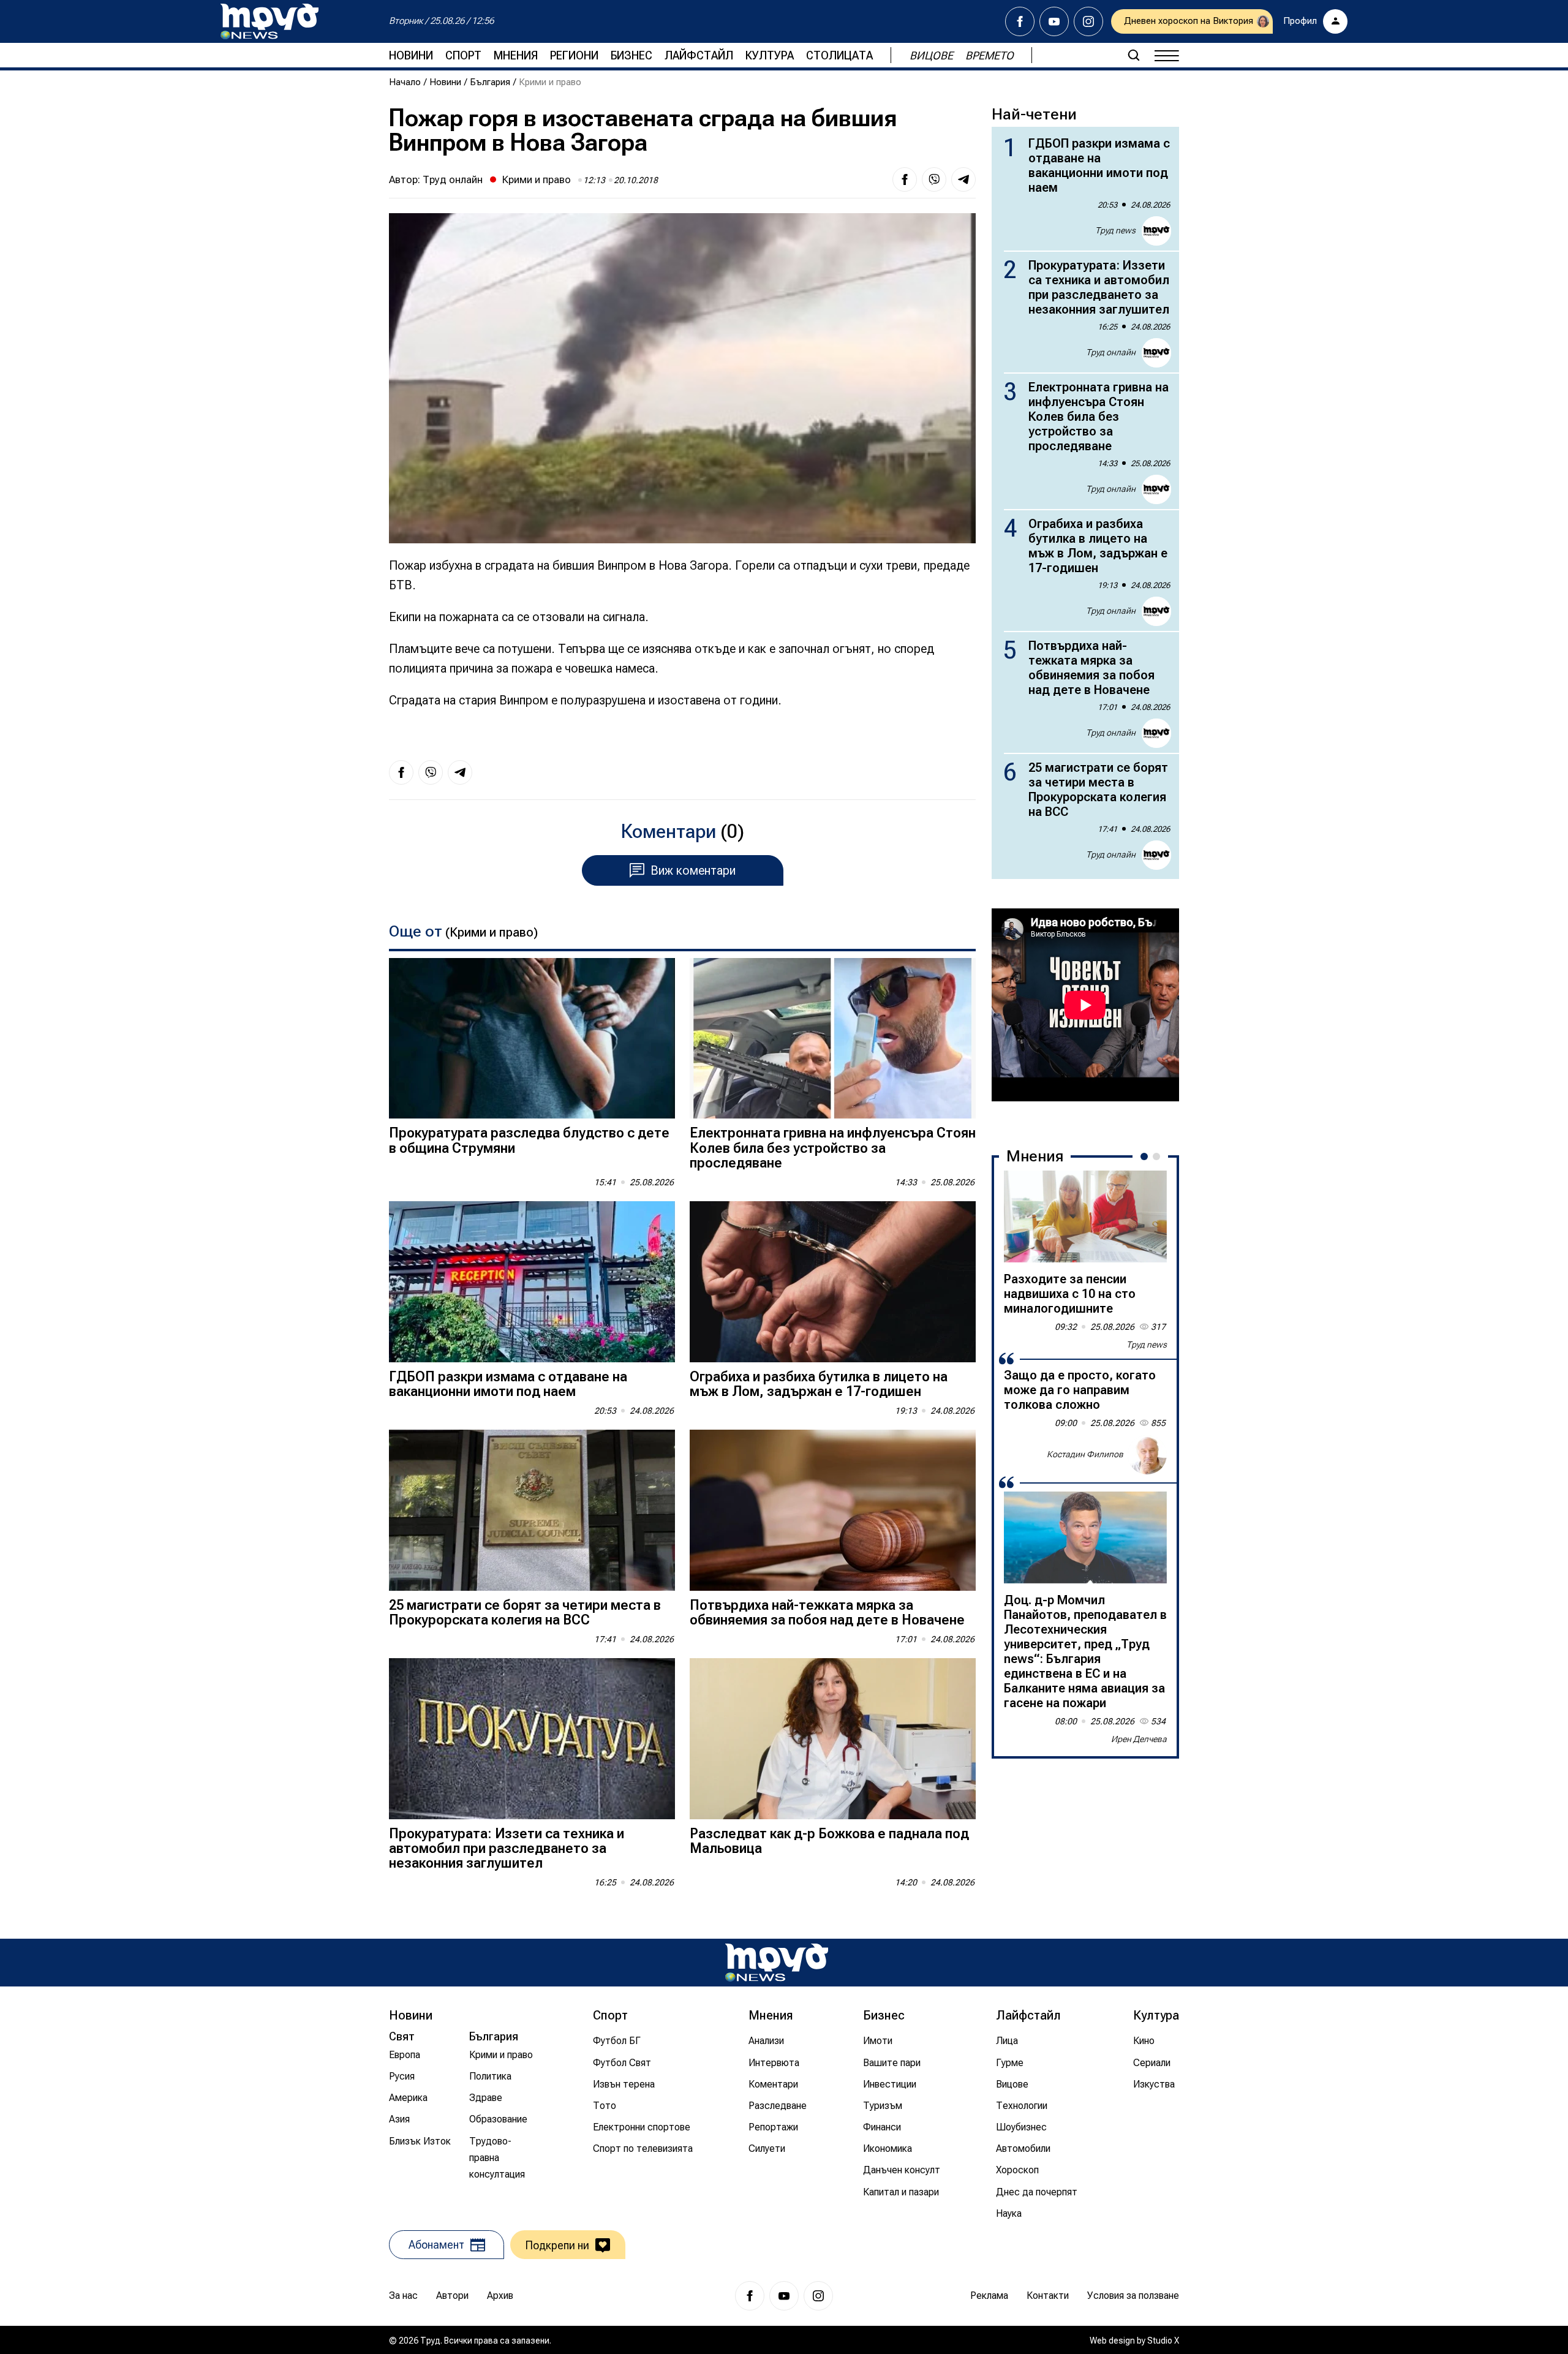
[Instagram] (1088, 21)
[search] (1134, 55)
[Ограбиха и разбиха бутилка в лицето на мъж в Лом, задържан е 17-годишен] (833, 1282)
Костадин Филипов (1085, 1454)
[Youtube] (1054, 21)
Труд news (1115, 230)
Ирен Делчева (1139, 1739)
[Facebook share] (905, 179)
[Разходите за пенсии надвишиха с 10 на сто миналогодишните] (1085, 1217)
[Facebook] (1020, 21)
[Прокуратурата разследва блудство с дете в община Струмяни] (532, 1039)
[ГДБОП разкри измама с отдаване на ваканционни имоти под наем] (532, 1282)
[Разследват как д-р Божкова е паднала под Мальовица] (833, 1739)
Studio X (1163, 2341)
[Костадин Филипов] (1147, 1455)
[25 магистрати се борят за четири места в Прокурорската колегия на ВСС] (532, 1510)
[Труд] (777, 1962)
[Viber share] (934, 179)
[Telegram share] (963, 179)
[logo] (269, 21)
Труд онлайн (453, 179)
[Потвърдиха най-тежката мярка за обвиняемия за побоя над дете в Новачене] (833, 1510)
